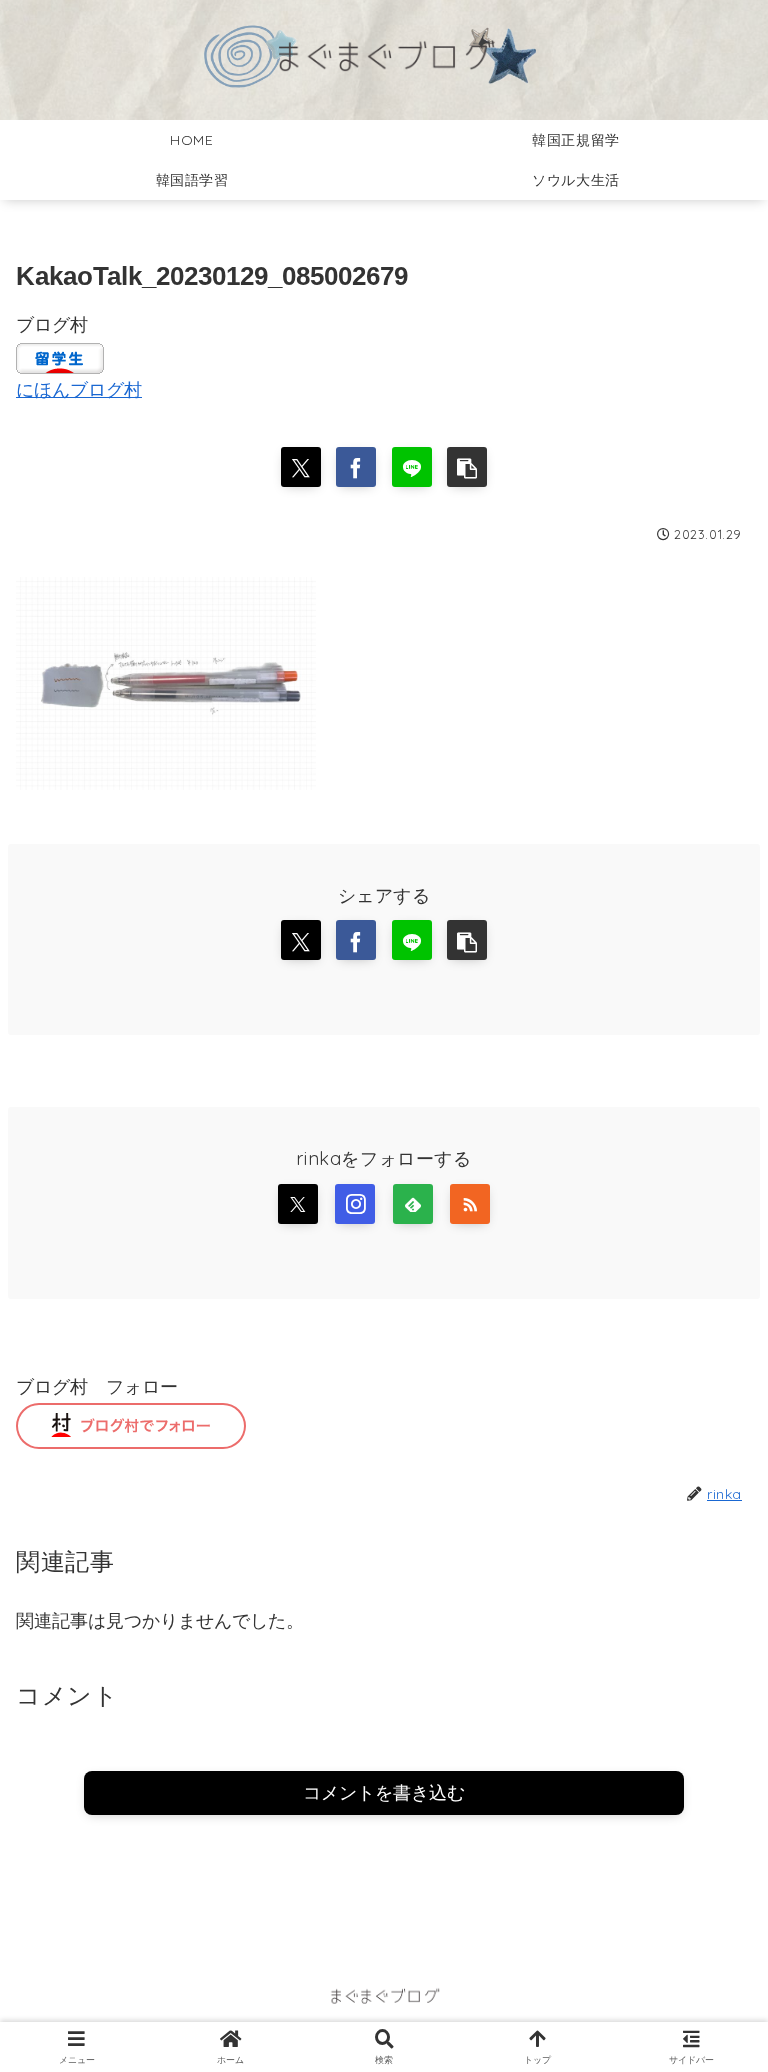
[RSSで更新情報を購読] (470, 1204)
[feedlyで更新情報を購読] (413, 1204)
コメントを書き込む (384, 1793)
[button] (467, 467)
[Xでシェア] (301, 467)
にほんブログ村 (79, 390)
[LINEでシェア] (412, 467)
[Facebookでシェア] (356, 467)
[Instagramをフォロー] (355, 1204)
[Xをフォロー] (298, 1204)
